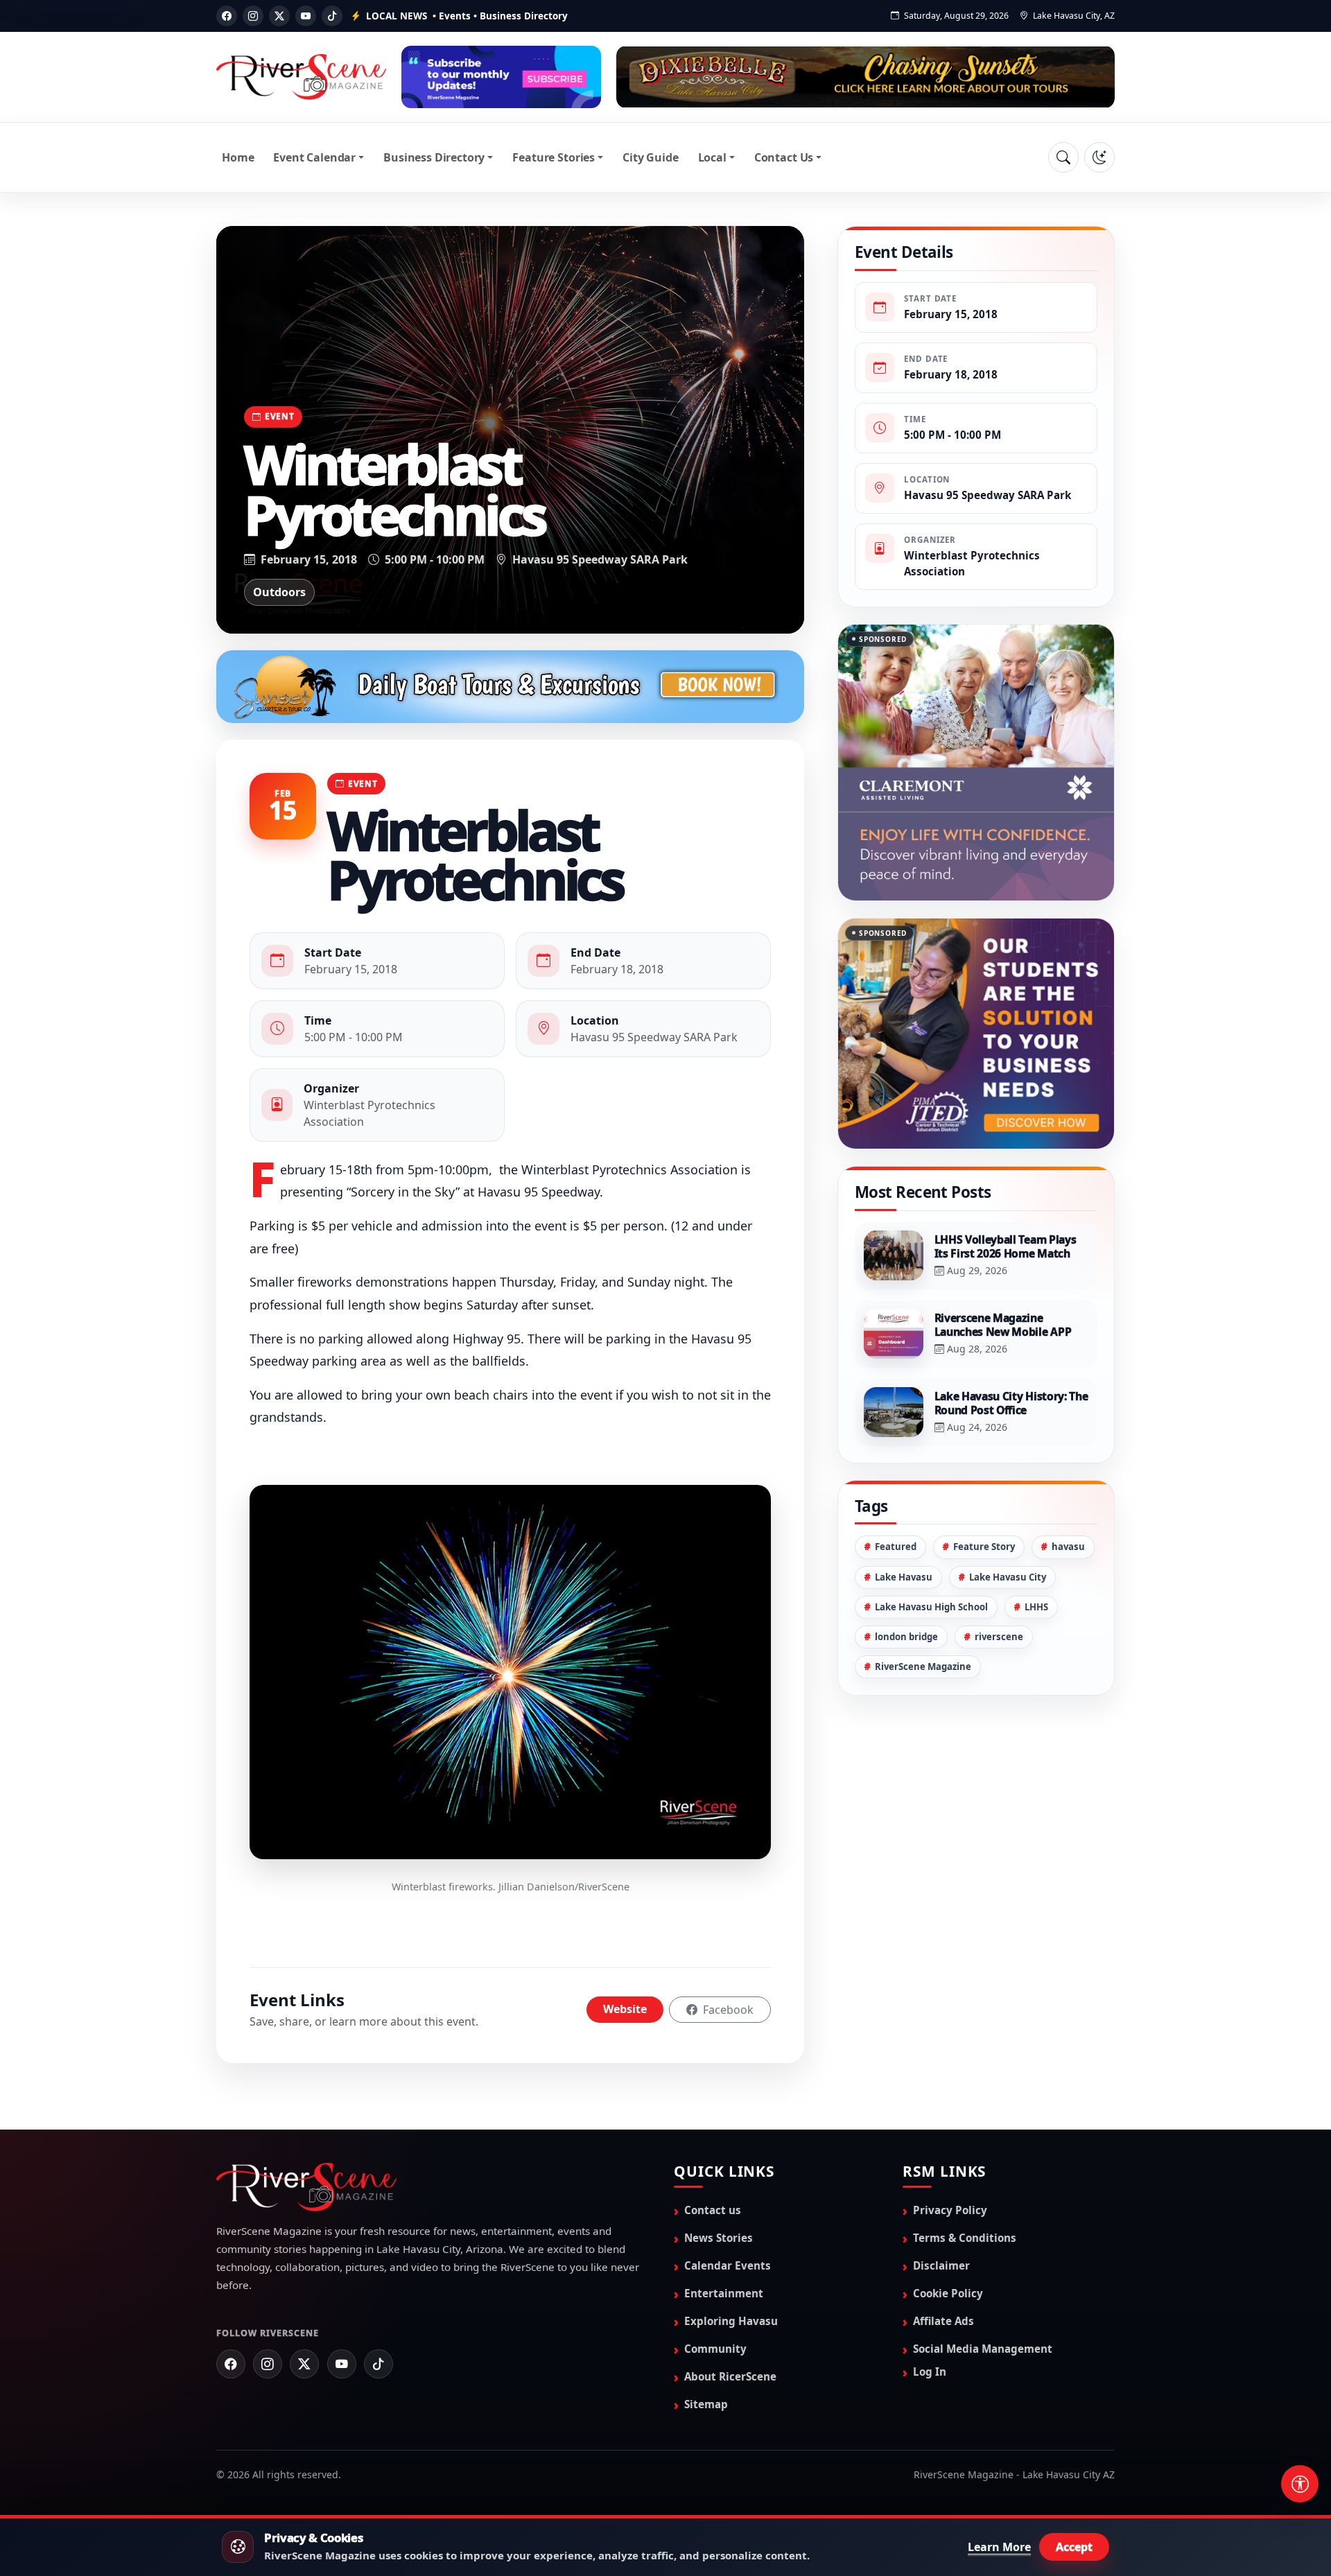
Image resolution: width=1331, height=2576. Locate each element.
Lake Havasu (904, 1508)
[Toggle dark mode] (1099, 157)
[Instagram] (253, 16)
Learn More (999, 2547)
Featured (896, 1477)
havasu (1068, 1477)
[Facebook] (227, 16)
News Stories (719, 2238)
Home (238, 157)
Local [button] (712, 157)
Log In (930, 2372)
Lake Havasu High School (931, 1538)
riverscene (999, 1567)
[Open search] (1063, 157)
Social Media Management (983, 2349)
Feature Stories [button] (554, 157)
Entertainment (724, 2293)
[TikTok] (332, 16)
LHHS (1036, 1538)
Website (625, 2009)
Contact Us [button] (784, 157)
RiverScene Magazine (923, 1597)
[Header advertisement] (501, 77)
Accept (1074, 2547)
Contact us (713, 2210)
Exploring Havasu (731, 2321)
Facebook (727, 2010)
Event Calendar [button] (314, 157)
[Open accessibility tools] (1300, 2484)
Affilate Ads (943, 2321)
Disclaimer (941, 2265)
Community (715, 2349)
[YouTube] (306, 16)
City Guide (650, 157)
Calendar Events (728, 2265)
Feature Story (984, 1477)
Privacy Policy (950, 2210)
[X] (279, 16)
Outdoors (279, 592)
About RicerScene (730, 2376)
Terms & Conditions (965, 2238)
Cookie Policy (948, 2293)
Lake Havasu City (1008, 1508)
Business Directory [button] (434, 157)
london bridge (906, 1567)
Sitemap (706, 2404)
